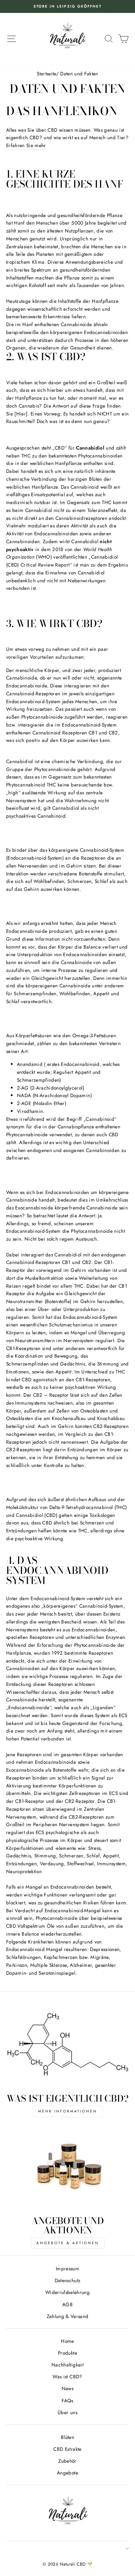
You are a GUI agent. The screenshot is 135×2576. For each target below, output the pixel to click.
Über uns (67, 2412)
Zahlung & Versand (68, 2316)
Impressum (67, 2269)
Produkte (67, 2353)
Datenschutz (68, 2280)
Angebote (67, 2473)
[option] (70, 6)
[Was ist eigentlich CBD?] (67, 2047)
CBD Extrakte (67, 2449)
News (67, 2388)
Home (67, 2341)
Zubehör (67, 2461)
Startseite (46, 74)
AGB (67, 2304)
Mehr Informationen (68, 2111)
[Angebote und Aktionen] (67, 2169)
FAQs (67, 2401)
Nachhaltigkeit (67, 2365)
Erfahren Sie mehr (26, 145)
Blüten (67, 2437)
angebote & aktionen (68, 2243)
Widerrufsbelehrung (67, 2292)
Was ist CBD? (67, 2377)
